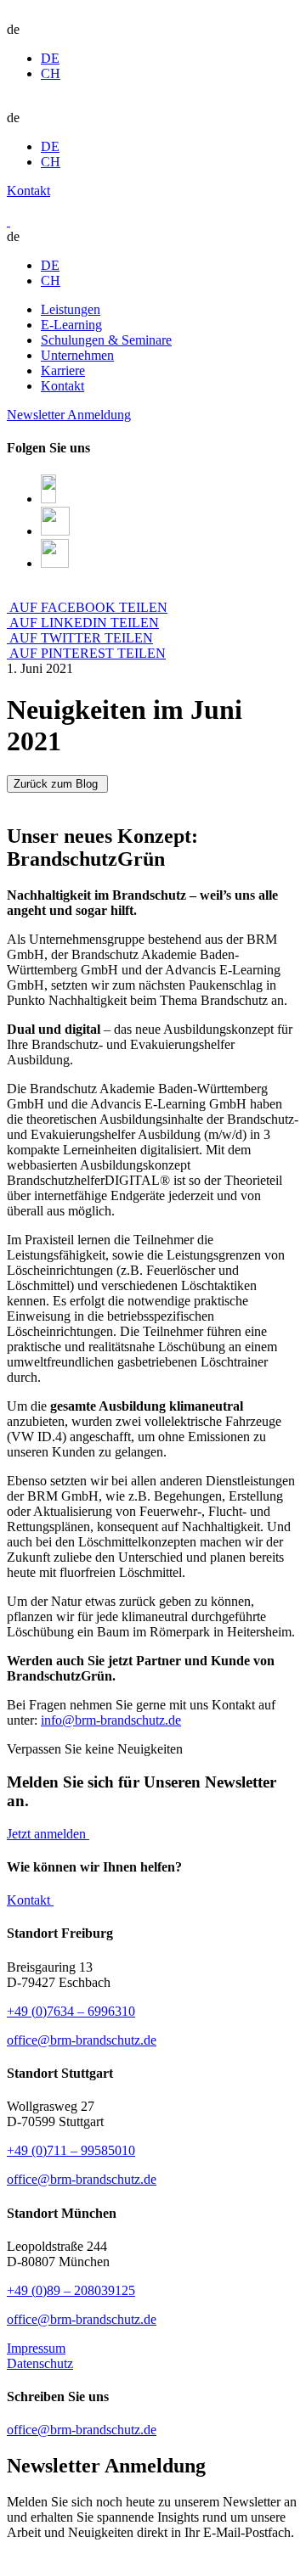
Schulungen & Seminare (106, 340)
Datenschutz (40, 2363)
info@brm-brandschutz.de (111, 1720)
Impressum (36, 2348)
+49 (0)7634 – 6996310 (71, 2011)
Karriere (63, 370)
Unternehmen (77, 355)
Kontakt (28, 191)
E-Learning (71, 325)
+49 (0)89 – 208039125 (71, 2290)
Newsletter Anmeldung (69, 415)
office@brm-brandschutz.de (82, 2040)
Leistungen (71, 309)
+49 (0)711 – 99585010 (71, 2150)
